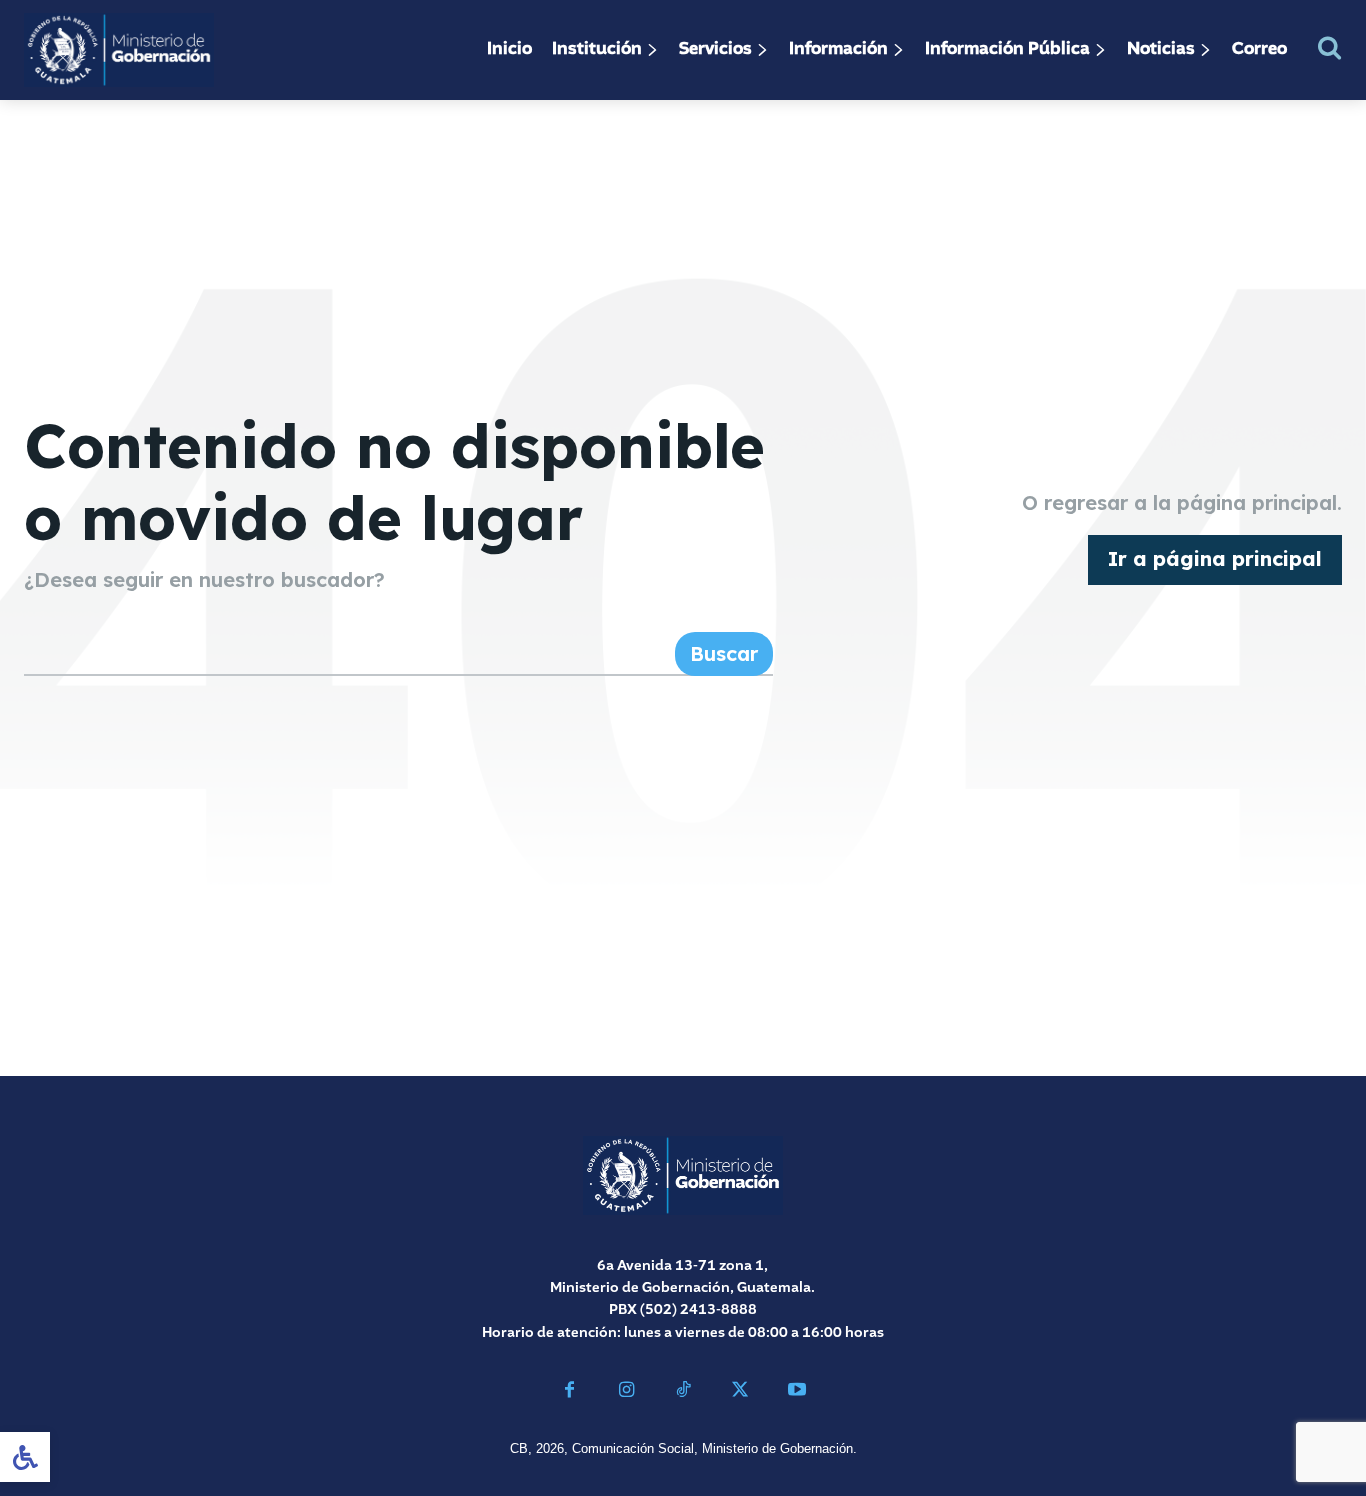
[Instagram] (626, 1392)
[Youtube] (796, 1392)
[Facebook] (569, 1392)
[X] (739, 1392)
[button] (1329, 47)
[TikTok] (683, 1392)
